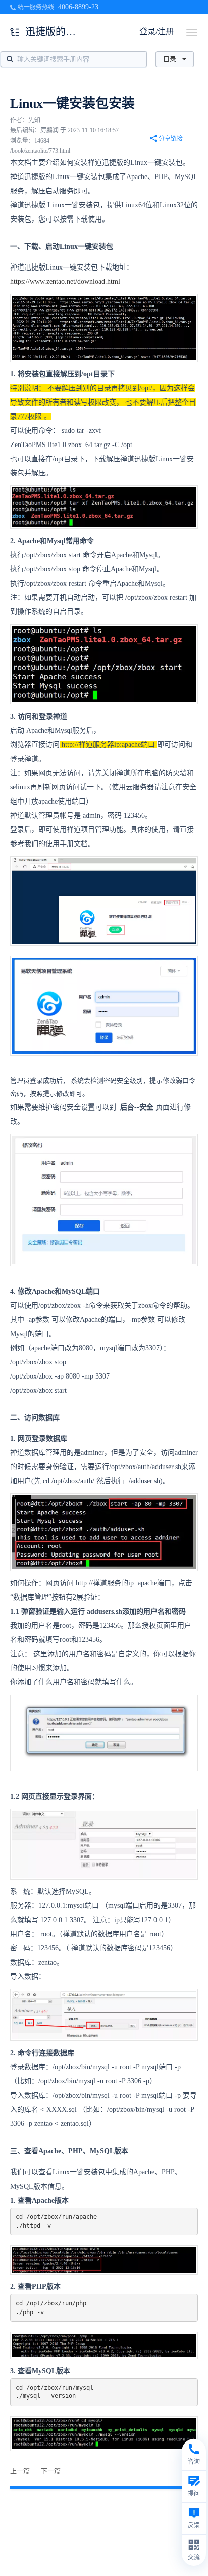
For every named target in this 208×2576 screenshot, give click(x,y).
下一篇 (51, 2471)
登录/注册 (157, 32)
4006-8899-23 (78, 7)
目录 (170, 59)
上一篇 (20, 2471)
